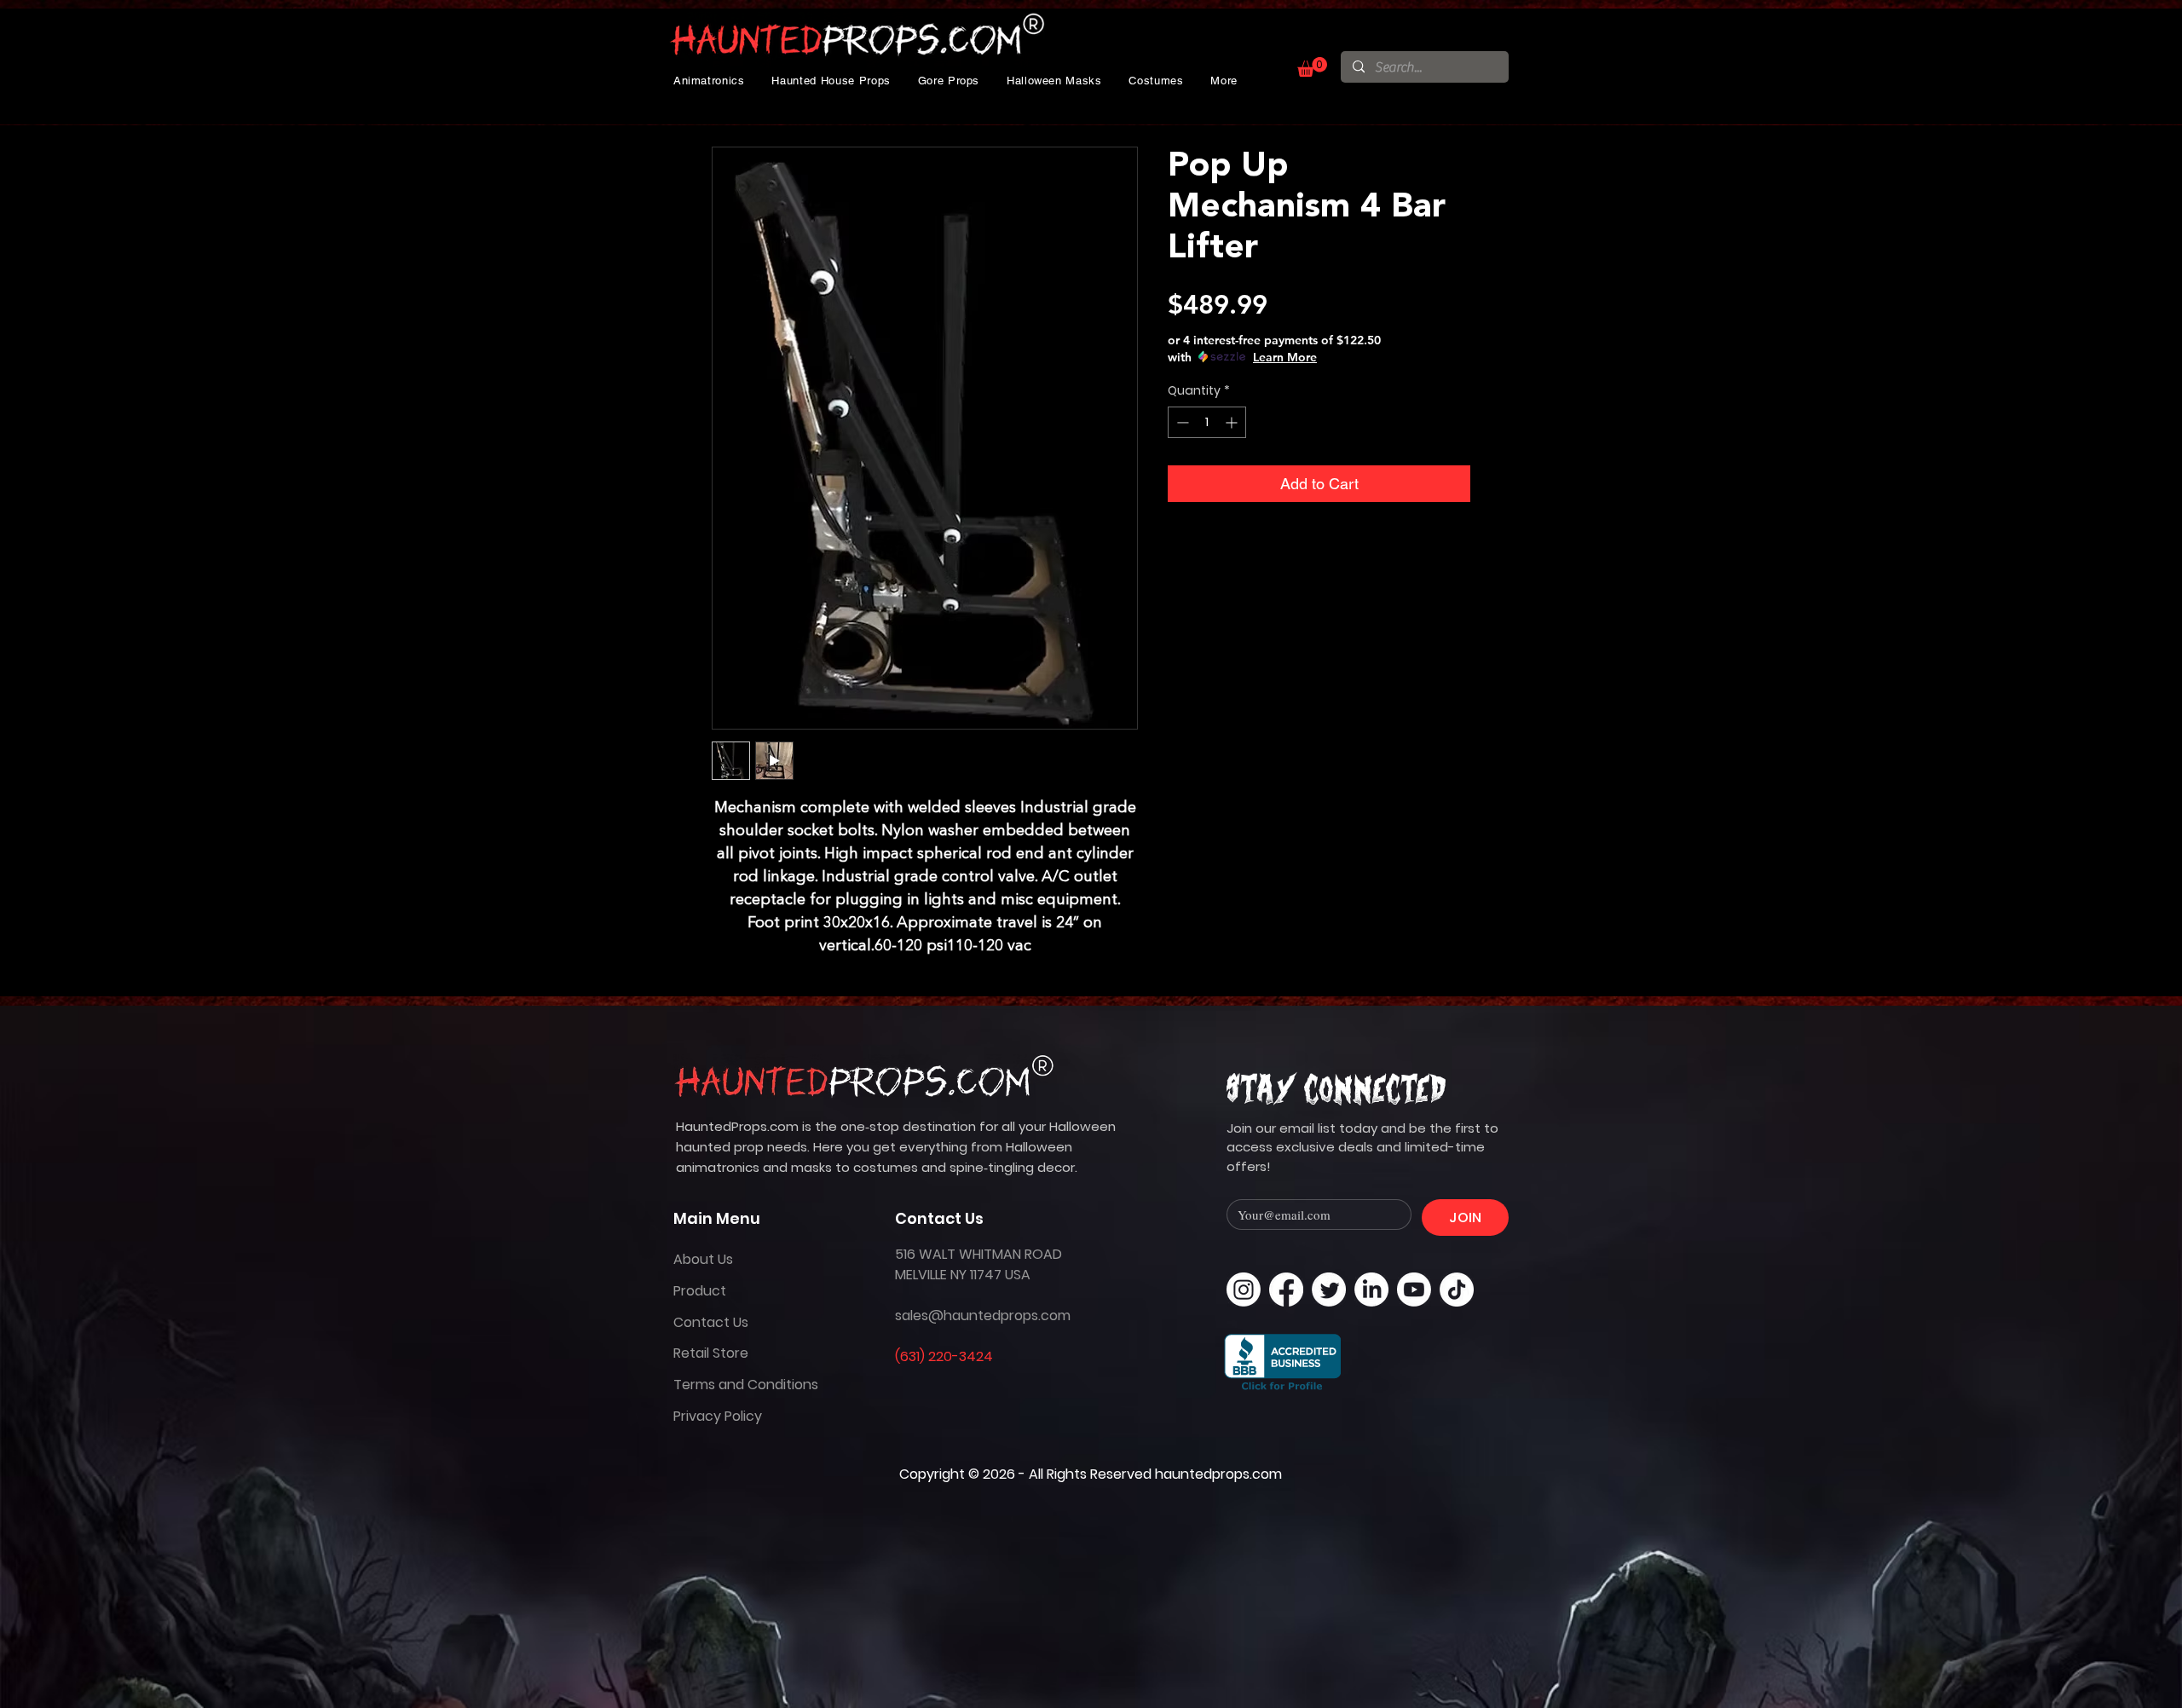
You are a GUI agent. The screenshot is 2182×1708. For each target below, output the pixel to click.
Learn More (1285, 357)
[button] (709, 81)
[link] (1312, 67)
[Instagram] (1244, 1290)
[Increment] (1233, 422)
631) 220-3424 (947, 1356)
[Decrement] (1181, 422)
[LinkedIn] (1371, 1290)
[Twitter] (1329, 1290)
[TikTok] (1457, 1290)
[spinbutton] (1207, 422)
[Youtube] (1414, 1290)
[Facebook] (1286, 1290)
